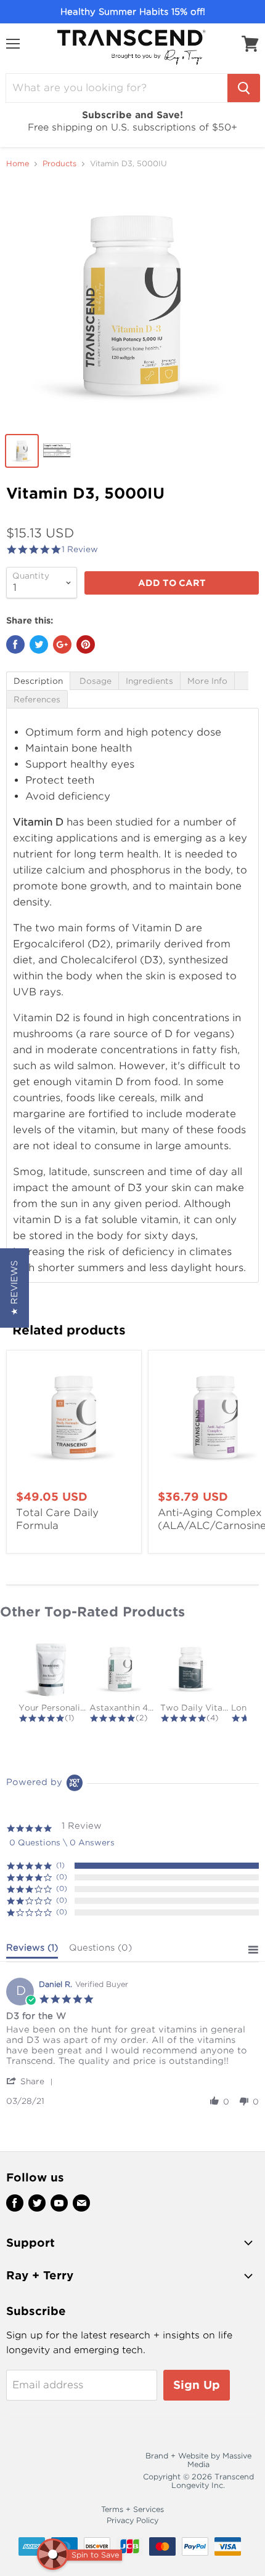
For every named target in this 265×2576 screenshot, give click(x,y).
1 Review (80, 549)
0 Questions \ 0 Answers (62, 1843)
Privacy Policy (132, 2520)
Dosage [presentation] (94, 681)
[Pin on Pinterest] (86, 644)
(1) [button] (60, 1865)
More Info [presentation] (207, 681)
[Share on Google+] (62, 644)
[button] (32, 2081)
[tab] (38, 680)
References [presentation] (37, 700)
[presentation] (241, 681)
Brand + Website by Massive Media (198, 2460)
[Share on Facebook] (15, 644)
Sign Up (197, 2385)
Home (18, 164)
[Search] (244, 88)
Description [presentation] (38, 681)
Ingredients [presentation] (149, 681)
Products (59, 164)
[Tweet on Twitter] (39, 644)
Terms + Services (132, 2509)
